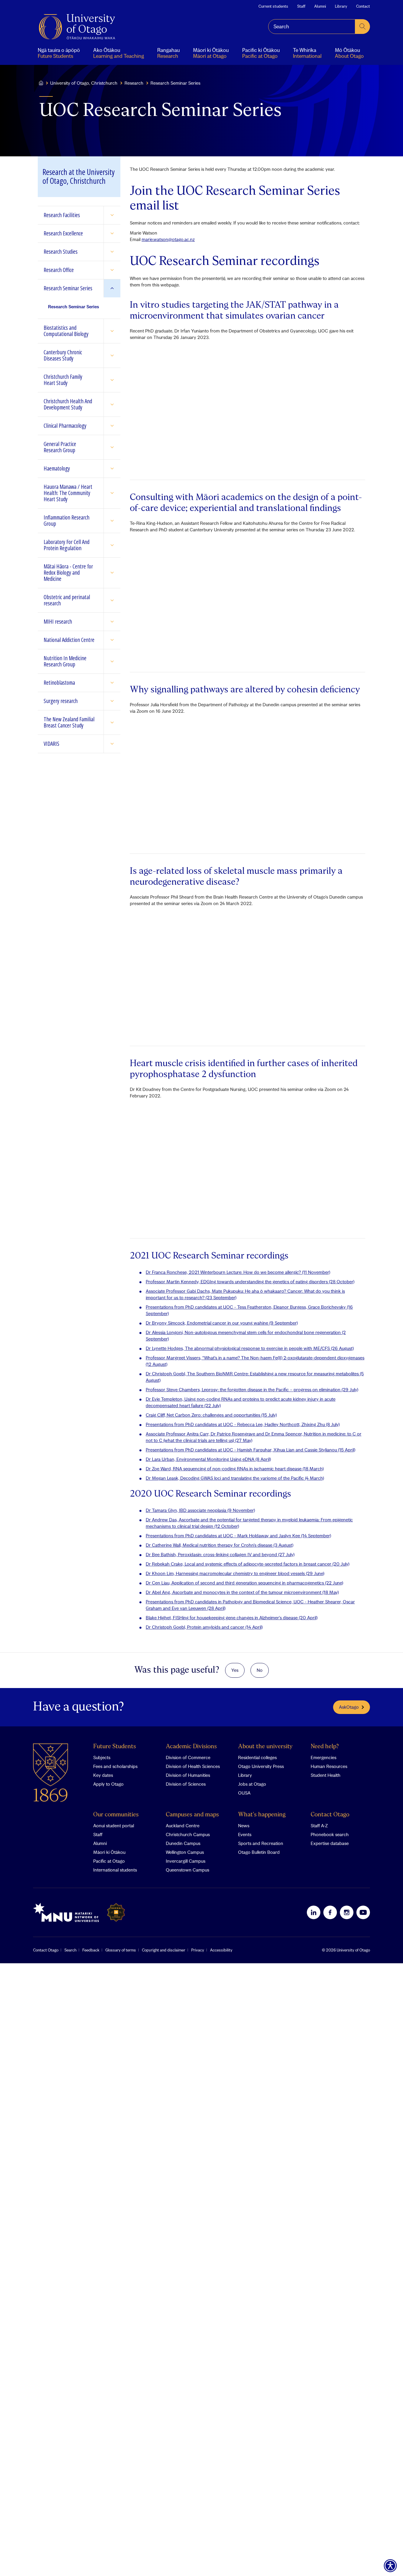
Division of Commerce (188, 1757)
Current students (273, 6)
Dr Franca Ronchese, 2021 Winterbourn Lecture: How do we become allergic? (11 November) (238, 1272)
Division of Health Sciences (193, 1766)
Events (245, 1834)
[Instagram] (347, 1912)
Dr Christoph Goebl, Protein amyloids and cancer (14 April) (204, 1627)
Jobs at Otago (252, 1784)
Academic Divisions (191, 1747)
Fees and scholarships (115, 1766)
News (244, 1826)
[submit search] (363, 27)
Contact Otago (330, 1815)
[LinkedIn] (314, 1912)
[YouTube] (363, 1912)
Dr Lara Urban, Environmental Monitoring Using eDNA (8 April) (208, 1459)
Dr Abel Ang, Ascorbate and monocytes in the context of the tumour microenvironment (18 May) (242, 1592)
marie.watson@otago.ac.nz (168, 239)
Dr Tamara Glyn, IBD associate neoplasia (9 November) (200, 1510)
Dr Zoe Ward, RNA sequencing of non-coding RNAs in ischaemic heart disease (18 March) (235, 1469)
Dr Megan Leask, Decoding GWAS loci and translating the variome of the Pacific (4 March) (235, 1478)
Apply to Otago (108, 1784)
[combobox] (312, 27)
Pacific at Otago (109, 1861)
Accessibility (221, 1950)
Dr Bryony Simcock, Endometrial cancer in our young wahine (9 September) (222, 1323)
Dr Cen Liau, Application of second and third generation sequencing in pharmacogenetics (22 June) (244, 1583)
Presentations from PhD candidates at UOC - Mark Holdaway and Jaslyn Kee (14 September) (238, 1536)
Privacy (198, 1950)
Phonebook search (330, 1834)
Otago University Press (261, 1766)
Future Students (115, 1747)
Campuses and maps (192, 1815)
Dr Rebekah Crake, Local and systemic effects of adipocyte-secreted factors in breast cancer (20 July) (248, 1564)
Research (134, 83)
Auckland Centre (183, 1826)
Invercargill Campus (186, 1861)
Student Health (326, 1775)
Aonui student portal (114, 1826)
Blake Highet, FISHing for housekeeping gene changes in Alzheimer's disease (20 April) (232, 1618)
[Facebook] (330, 1912)
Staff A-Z (319, 1826)
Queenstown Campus (187, 1870)
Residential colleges (257, 1757)
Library (341, 6)
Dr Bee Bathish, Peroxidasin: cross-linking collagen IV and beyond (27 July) (220, 1554)
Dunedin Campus (183, 1843)
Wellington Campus (185, 1852)
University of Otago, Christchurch (84, 83)
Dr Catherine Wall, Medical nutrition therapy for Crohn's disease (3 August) (219, 1545)
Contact (363, 6)
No (260, 1670)
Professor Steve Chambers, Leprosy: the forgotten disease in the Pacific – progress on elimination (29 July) (252, 1389)
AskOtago (349, 1707)
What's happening (262, 1815)
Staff (301, 6)
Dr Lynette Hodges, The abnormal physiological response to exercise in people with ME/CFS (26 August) (250, 1348)
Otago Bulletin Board (259, 1852)
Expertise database (330, 1843)
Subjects (102, 1757)
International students (115, 1870)
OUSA (244, 1793)
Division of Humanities (188, 1775)
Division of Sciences (186, 1784)
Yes (235, 1670)
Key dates (103, 1775)
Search (70, 1950)
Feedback (91, 1950)
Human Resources (329, 1766)
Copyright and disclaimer (164, 1950)
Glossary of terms (121, 1950)
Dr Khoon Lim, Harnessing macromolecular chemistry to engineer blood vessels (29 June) (235, 1573)
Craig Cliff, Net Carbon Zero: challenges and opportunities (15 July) (211, 1415)
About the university (265, 1747)
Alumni (320, 6)
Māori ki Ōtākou (109, 1852)
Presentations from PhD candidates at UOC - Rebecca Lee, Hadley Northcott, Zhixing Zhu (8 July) (243, 1424)
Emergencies (323, 1757)
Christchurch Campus (188, 1834)
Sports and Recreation (261, 1843)
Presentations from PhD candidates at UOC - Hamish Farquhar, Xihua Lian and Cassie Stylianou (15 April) (250, 1450)
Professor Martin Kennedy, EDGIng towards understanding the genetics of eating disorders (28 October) (250, 1282)
